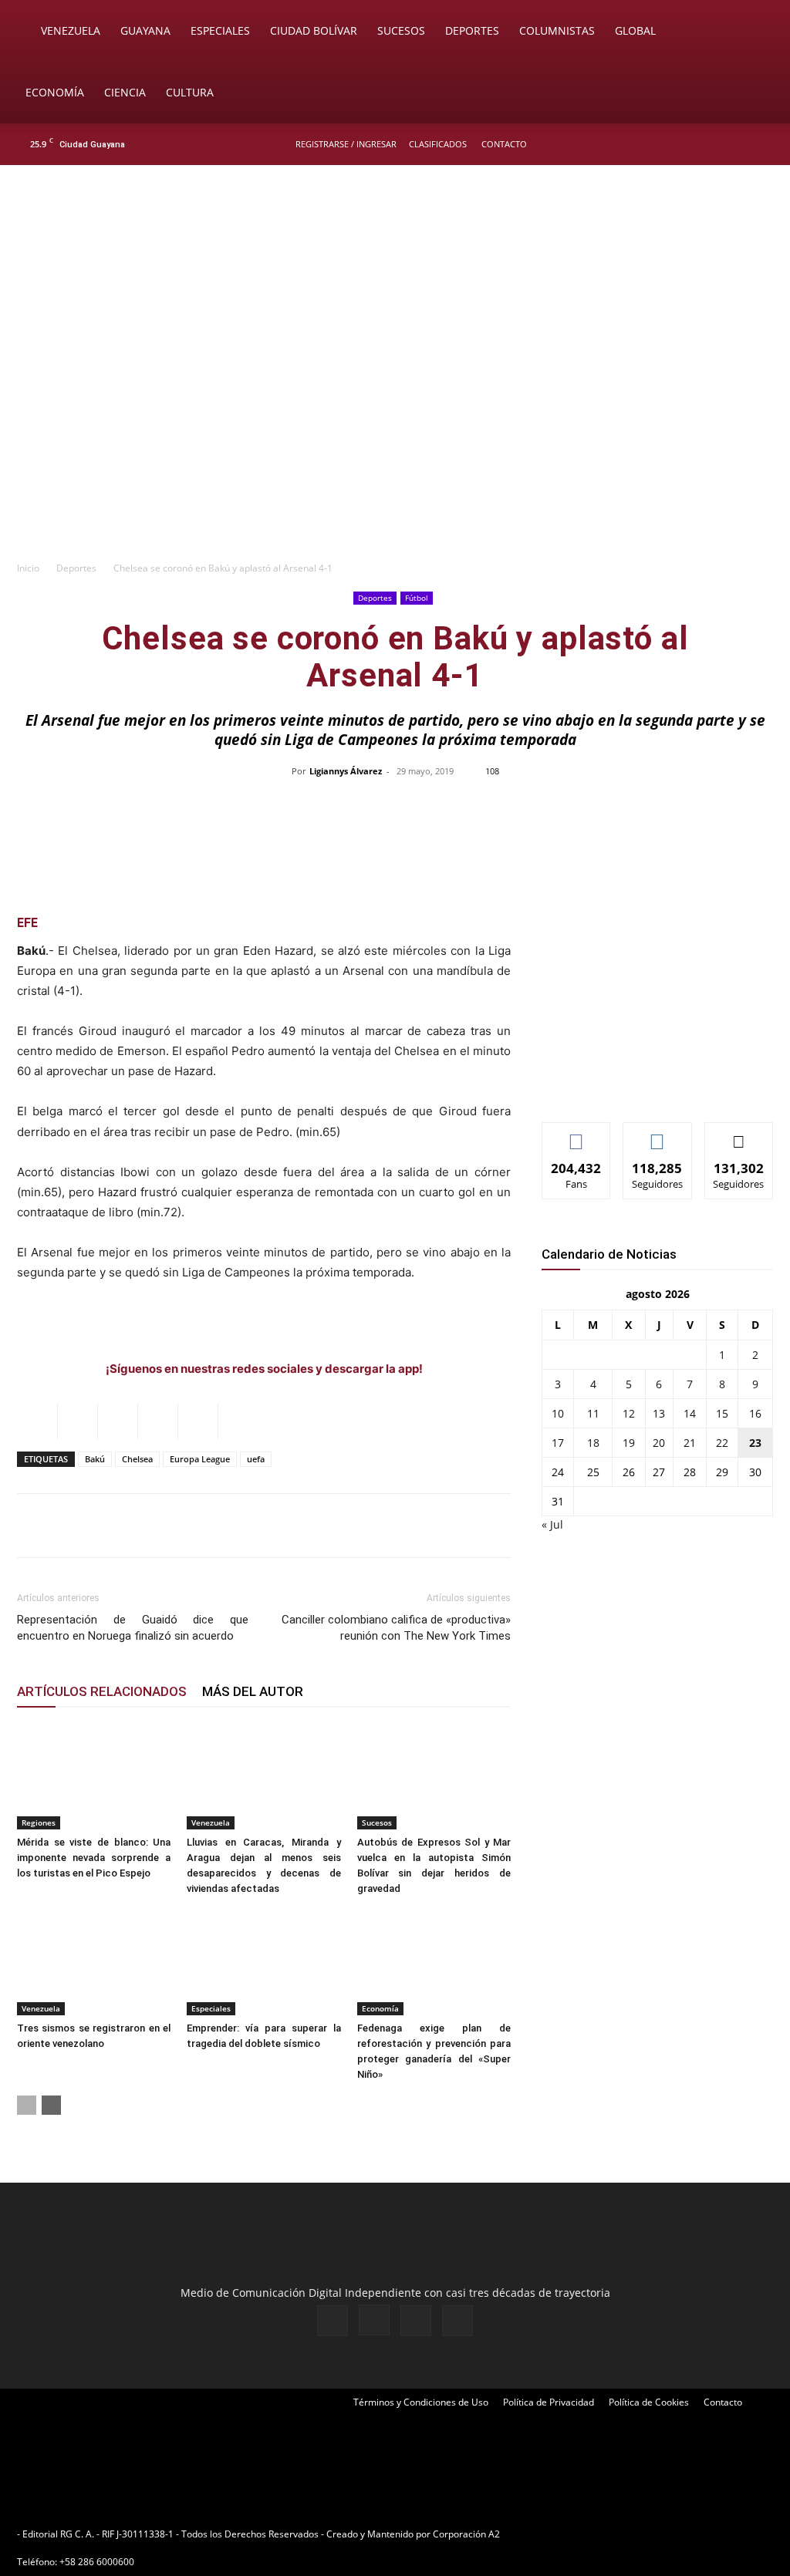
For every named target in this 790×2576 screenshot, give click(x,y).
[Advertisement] (395, 437)
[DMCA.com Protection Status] (623, 2534)
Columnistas (557, 30)
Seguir (658, 1134)
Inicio (28, 568)
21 (690, 1443)
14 (690, 1413)
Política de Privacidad (549, 2402)
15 (722, 1413)
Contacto (504, 144)
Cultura (190, 92)
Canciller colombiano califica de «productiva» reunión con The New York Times (396, 1628)
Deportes (472, 30)
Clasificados (438, 144)
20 (659, 1443)
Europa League (200, 1459)
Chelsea (137, 1459)
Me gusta (577, 1134)
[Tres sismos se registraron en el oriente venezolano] (94, 1962)
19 (629, 1443)
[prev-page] (27, 2105)
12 (629, 1413)
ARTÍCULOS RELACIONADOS (102, 1691)
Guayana (145, 30)
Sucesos (401, 30)
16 (755, 1413)
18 (593, 1443)
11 (593, 1413)
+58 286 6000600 (97, 2562)
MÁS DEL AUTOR (253, 1691)
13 (659, 1413)
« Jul (552, 1524)
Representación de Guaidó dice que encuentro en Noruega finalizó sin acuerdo (133, 1628)
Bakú (95, 1459)
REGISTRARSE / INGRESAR (346, 144)
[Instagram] (712, 144)
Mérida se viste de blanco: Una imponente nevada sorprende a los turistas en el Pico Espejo (94, 1858)
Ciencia (125, 92)
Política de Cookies (649, 2402)
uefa (256, 1459)
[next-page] (51, 2105)
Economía (55, 92)
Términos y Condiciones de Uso (421, 2402)
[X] (738, 144)
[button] (756, 32)
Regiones (39, 1822)
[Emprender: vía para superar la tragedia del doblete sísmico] (263, 1962)
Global (635, 30)
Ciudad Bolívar (314, 30)
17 (558, 1443)
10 (558, 1413)
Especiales (220, 30)
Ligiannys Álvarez (346, 771)
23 (755, 1443)
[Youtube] (763, 144)
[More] (721, 806)
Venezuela (71, 30)
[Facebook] (687, 144)
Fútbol (417, 598)
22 (722, 1443)
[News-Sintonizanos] (657, 1085)
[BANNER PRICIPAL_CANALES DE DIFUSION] (395, 252)
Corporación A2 (466, 2534)
